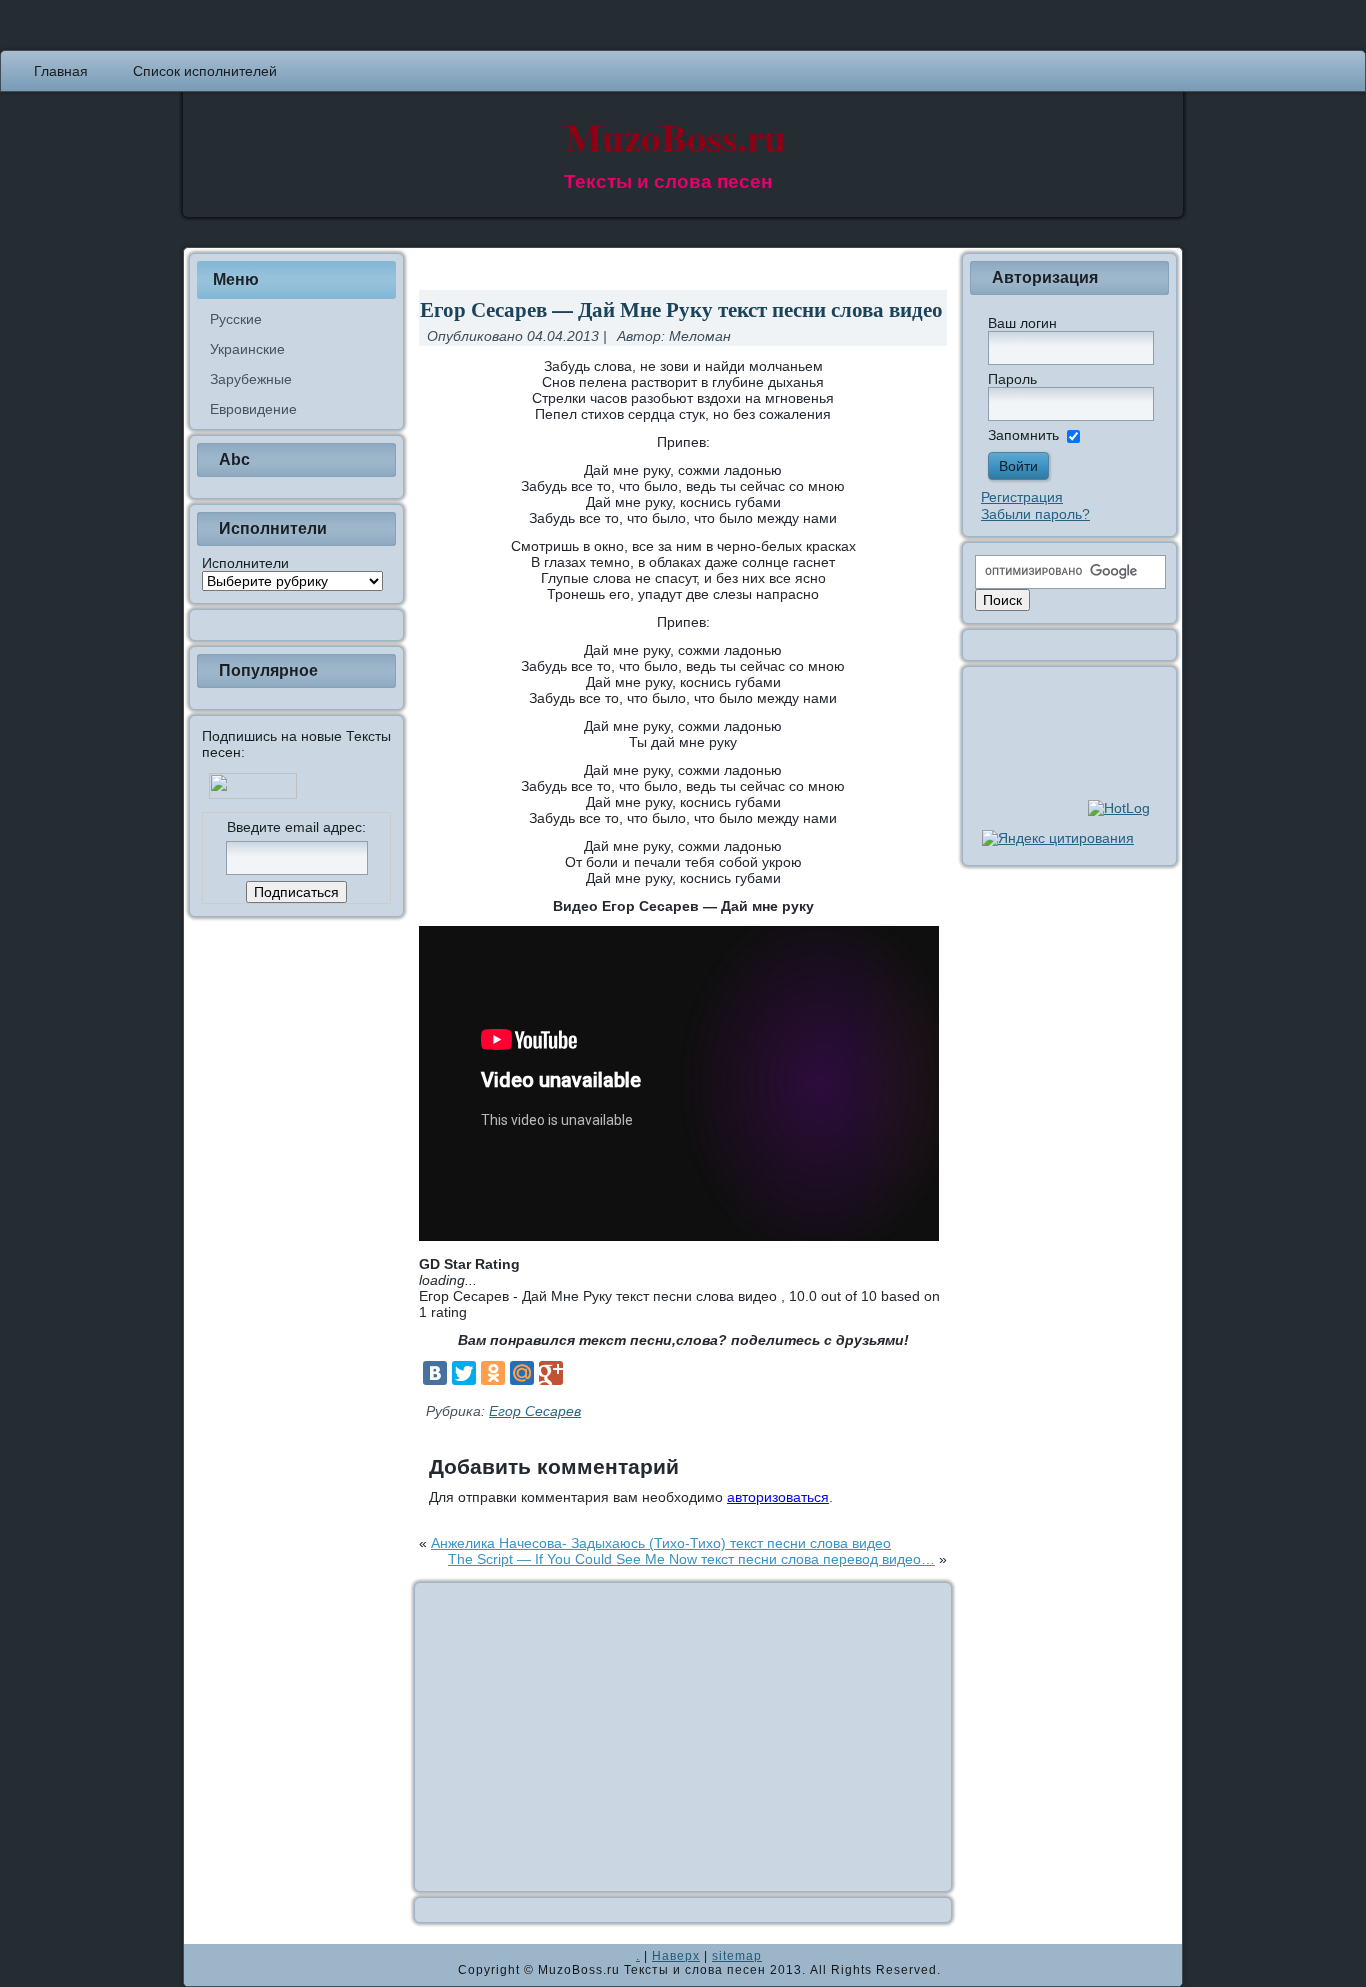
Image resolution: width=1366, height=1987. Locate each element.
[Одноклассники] (493, 1373)
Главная (61, 71)
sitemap (737, 1956)
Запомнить (1023, 435)
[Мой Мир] (522, 1373)
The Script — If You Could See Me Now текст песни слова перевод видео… (691, 1559)
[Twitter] (464, 1373)
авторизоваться (778, 1497)
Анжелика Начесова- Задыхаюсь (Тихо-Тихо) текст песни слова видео (661, 1543)
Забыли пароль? (1035, 514)
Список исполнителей (205, 71)
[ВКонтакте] (435, 1373)
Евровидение (253, 409)
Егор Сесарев (535, 1411)
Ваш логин (1022, 323)
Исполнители (245, 563)
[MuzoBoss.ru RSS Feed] (205, 1965)
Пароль (1012, 379)
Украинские (247, 349)
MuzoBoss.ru (675, 136)
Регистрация (1022, 497)
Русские (236, 319)
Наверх (676, 1956)
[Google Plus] (551, 1373)
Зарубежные (251, 379)
